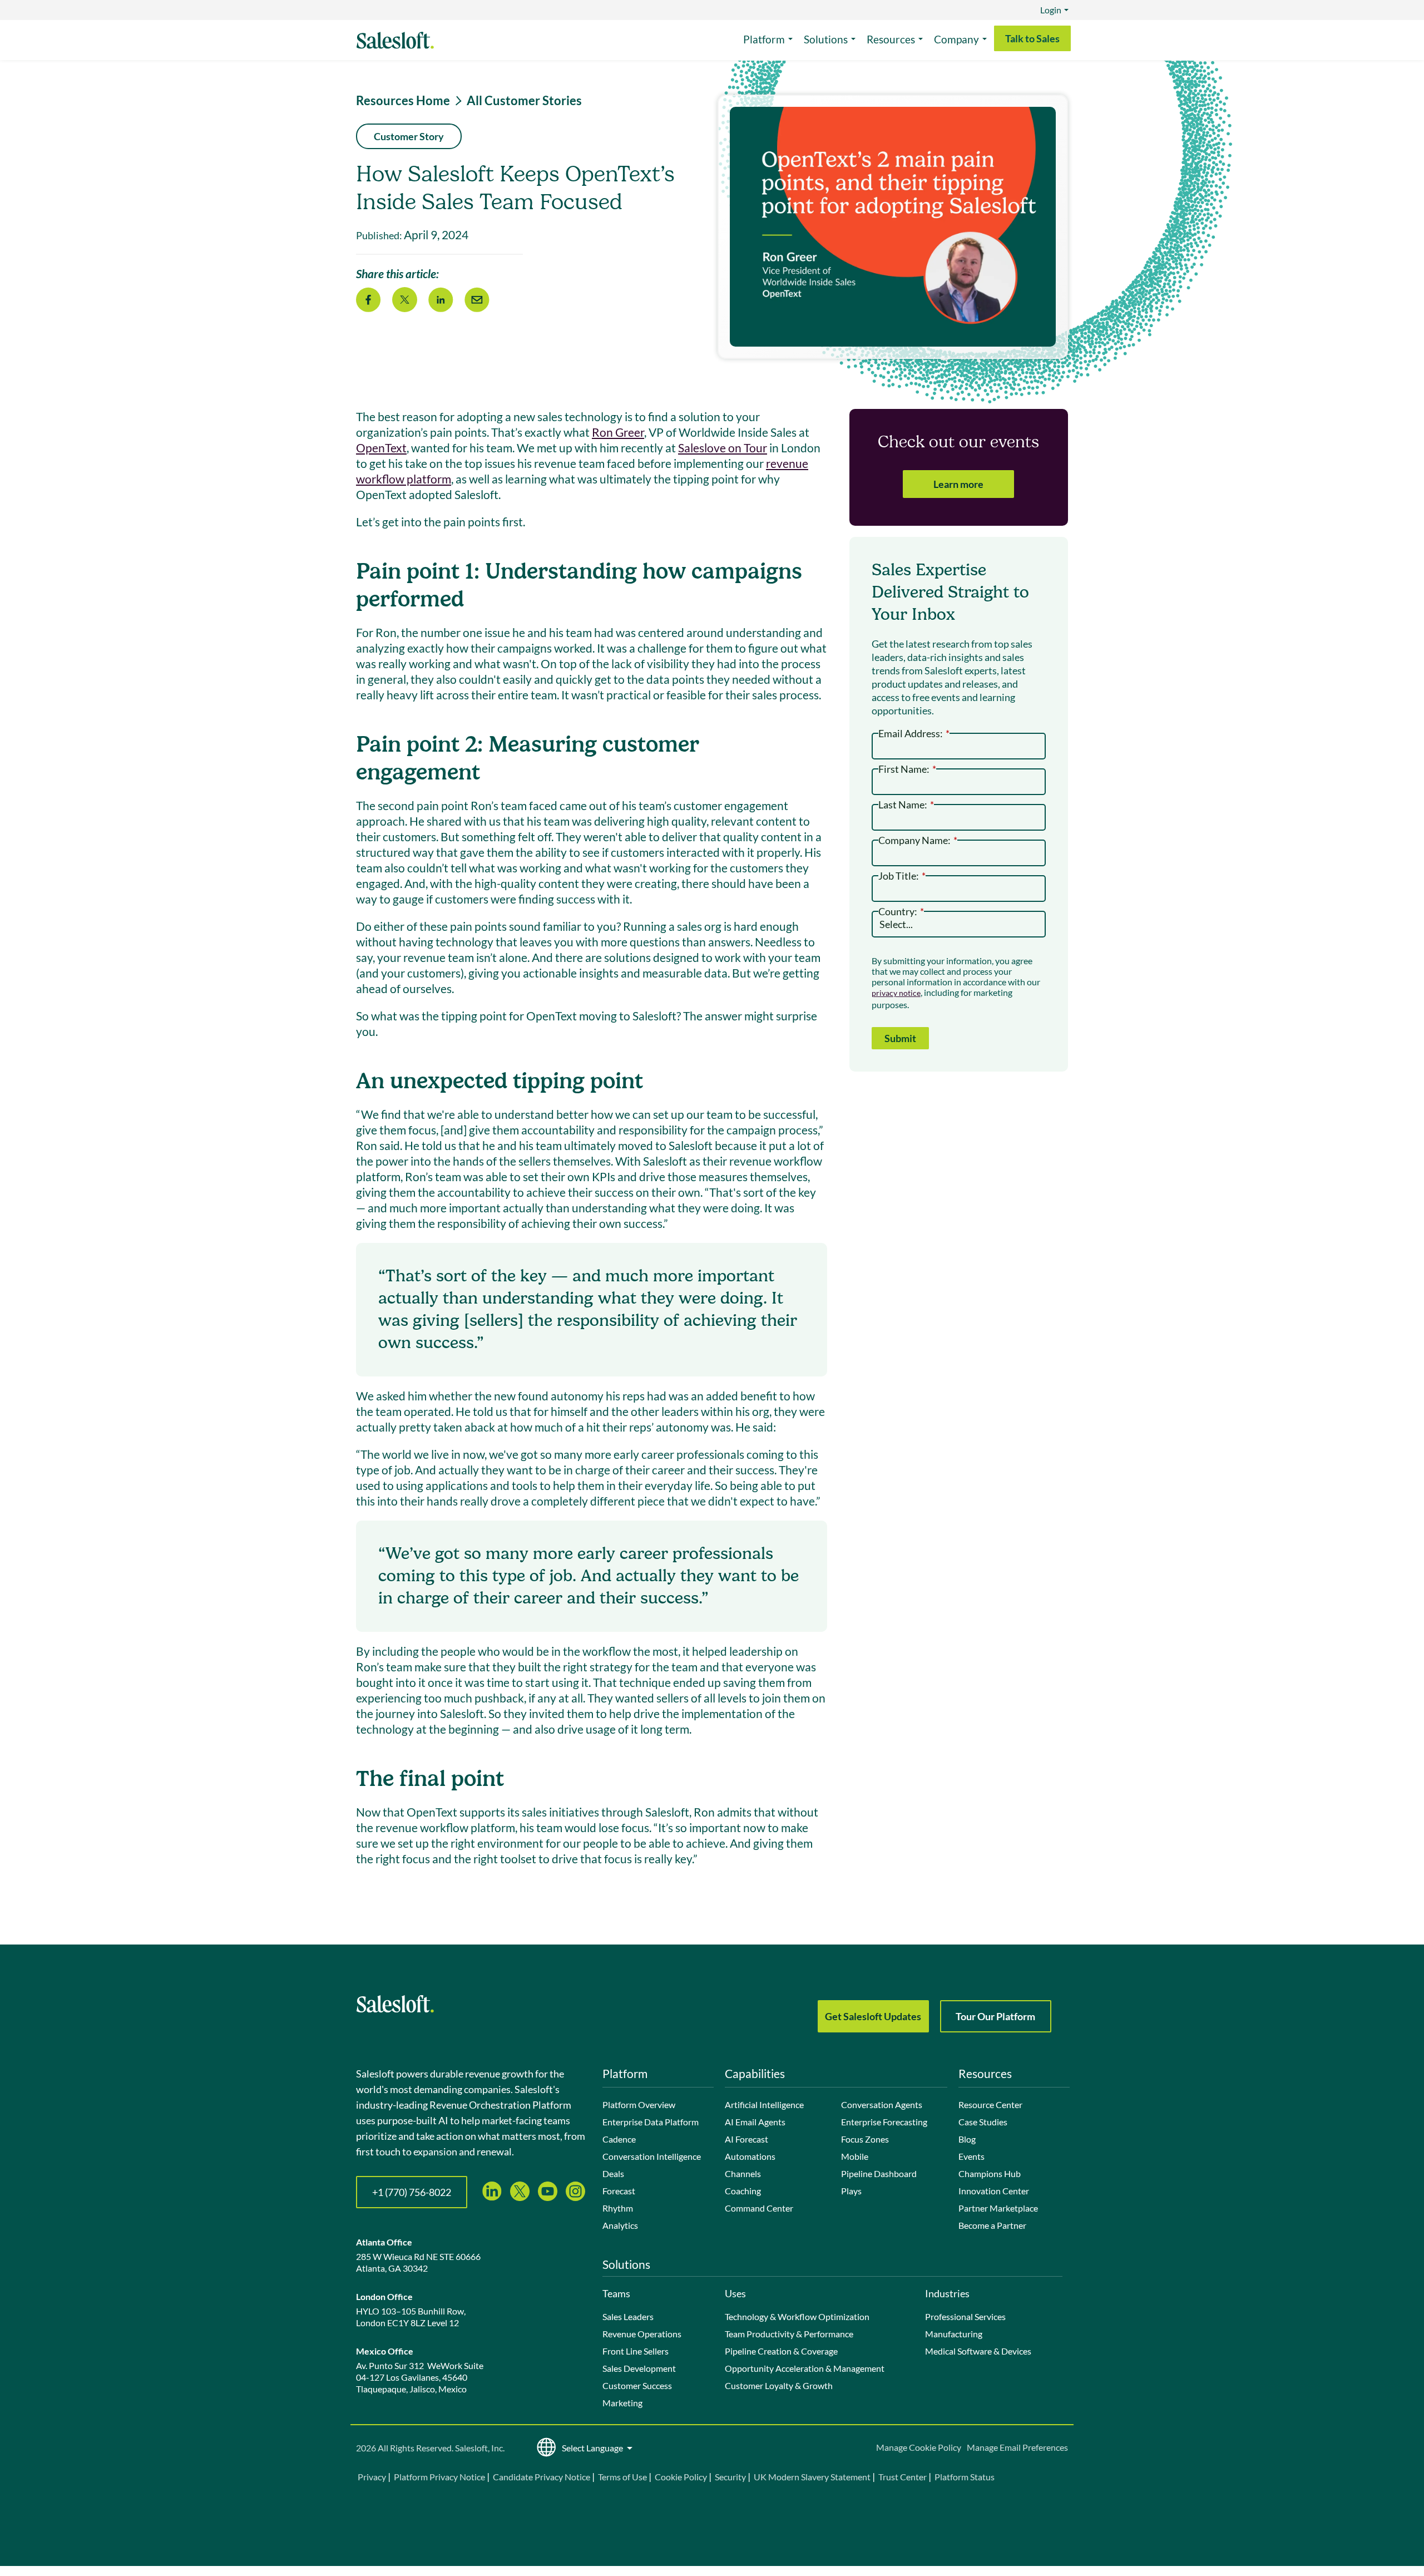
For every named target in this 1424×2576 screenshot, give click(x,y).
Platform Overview (639, 2104)
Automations (750, 2156)
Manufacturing (954, 2334)
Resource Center (990, 2104)
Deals (613, 2173)
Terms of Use (622, 2477)
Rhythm (618, 2208)
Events (971, 2156)
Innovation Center (994, 2191)
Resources (891, 39)
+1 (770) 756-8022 (412, 2192)
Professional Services (965, 2316)
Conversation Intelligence (652, 2156)
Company (956, 39)
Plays (851, 2191)
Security (730, 2477)
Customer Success (637, 2385)
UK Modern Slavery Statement (812, 2477)
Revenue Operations (642, 2334)
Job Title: (902, 875)
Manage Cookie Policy (919, 2447)
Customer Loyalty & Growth (779, 2385)
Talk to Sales (1032, 38)
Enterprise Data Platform (651, 2122)
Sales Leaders (628, 2316)
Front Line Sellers (636, 2351)
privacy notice (896, 993)
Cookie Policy (681, 2477)
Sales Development (639, 2368)
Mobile (855, 2156)
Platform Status (965, 2477)
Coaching (743, 2191)
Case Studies (983, 2122)
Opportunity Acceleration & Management (805, 2368)
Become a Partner (992, 2225)
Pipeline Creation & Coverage (781, 2351)
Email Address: (914, 732)
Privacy (373, 2477)
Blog (967, 2139)
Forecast (619, 2191)
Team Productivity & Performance (789, 2334)
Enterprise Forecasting (884, 2122)
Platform (764, 39)
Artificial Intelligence (764, 2104)
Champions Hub (990, 2173)
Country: (901, 911)
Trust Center (903, 2477)
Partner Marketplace (998, 2208)
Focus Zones (865, 2139)
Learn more (958, 484)
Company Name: (918, 839)
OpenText (381, 448)
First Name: (907, 768)
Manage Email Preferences (1017, 2447)
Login (1051, 10)
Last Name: (906, 804)
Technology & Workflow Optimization (797, 2316)
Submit (900, 1038)
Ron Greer (618, 432)
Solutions (826, 39)
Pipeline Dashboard (879, 2173)
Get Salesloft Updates (873, 2016)
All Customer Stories (524, 101)
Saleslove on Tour (723, 448)
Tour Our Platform (995, 2016)
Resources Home (403, 101)
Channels (743, 2173)
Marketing (622, 2403)
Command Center (759, 2208)
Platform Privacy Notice (439, 2477)
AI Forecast (746, 2139)
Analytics (620, 2225)
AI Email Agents (755, 2122)
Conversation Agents (882, 2104)
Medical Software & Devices (978, 2351)
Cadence (619, 2139)
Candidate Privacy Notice (542, 2477)
